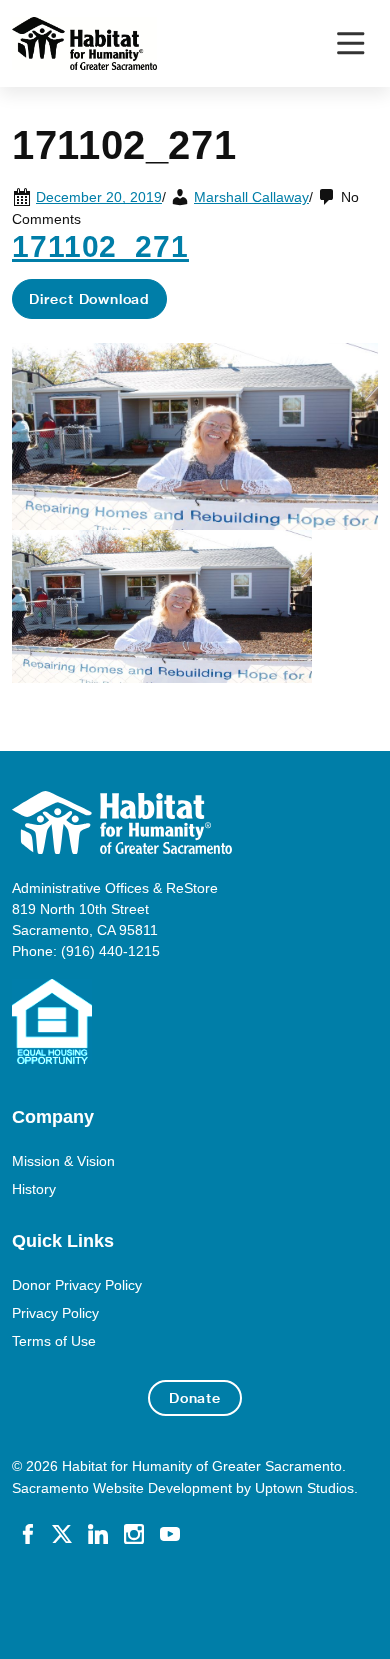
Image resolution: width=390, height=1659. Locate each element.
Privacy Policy (55, 1313)
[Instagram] (134, 1533)
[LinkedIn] (98, 1533)
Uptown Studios (304, 1488)
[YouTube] (170, 1533)
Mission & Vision (63, 1161)
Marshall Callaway (251, 197)
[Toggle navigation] (350, 43)
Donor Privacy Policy (77, 1285)
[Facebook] (28, 1533)
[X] (62, 1533)
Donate (195, 1398)
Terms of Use (54, 1341)
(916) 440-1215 (110, 951)
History (34, 1189)
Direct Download (89, 299)
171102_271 (100, 246)
